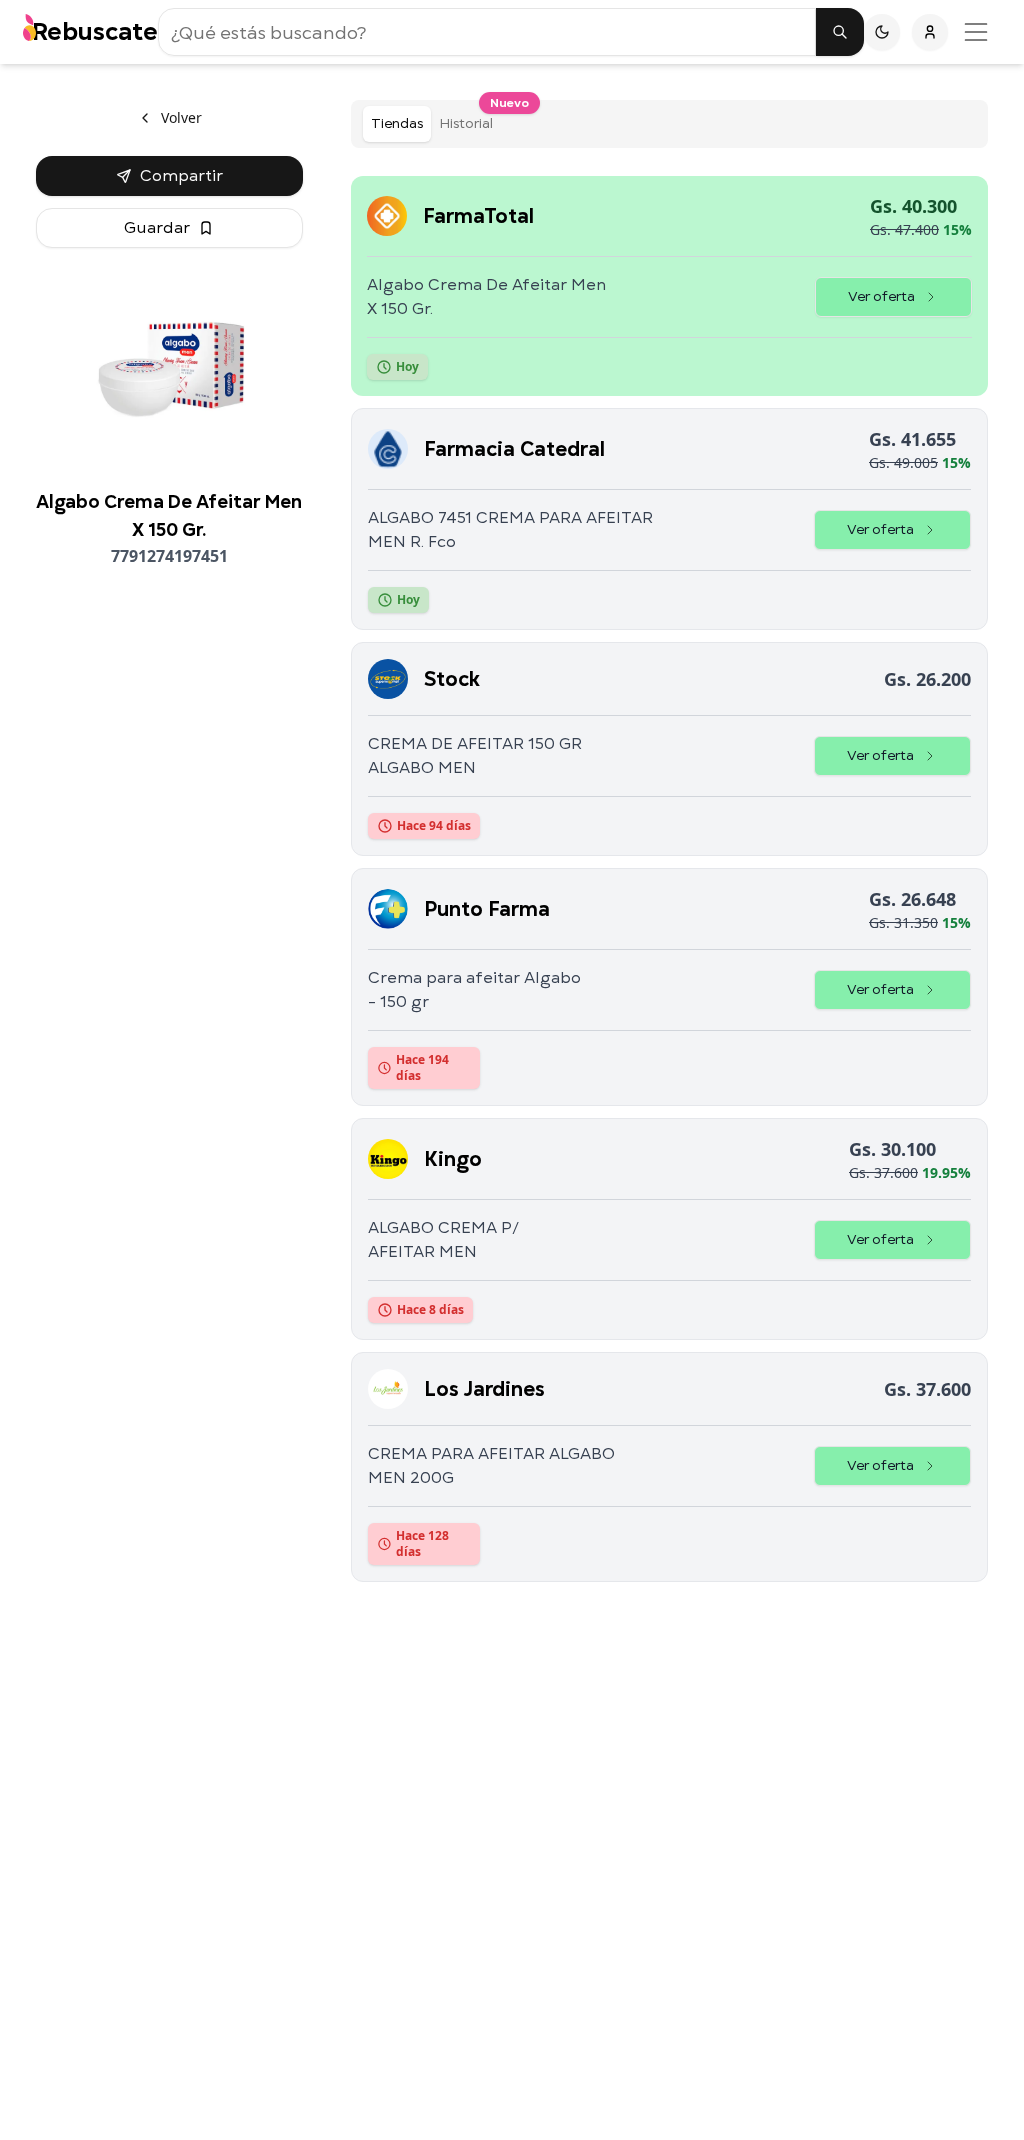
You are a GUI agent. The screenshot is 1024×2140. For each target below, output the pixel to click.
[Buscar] (840, 32)
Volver (181, 117)
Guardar (157, 228)
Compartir (181, 176)
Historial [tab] (470, 119)
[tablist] (669, 124)
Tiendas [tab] (397, 123)
